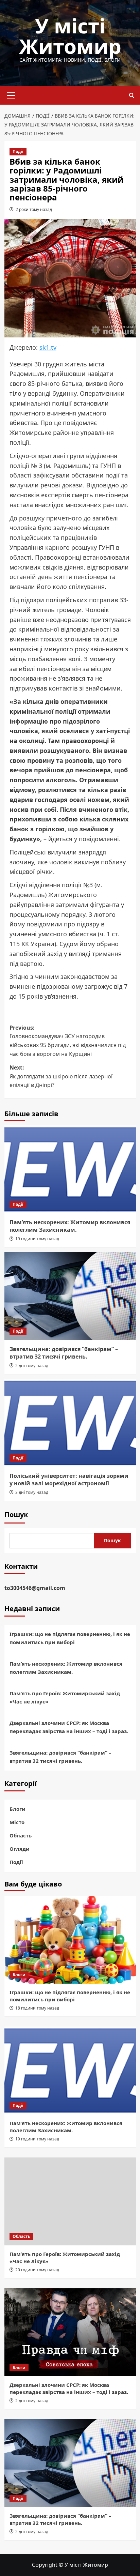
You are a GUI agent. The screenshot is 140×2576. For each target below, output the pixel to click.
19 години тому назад (37, 1239)
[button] (11, 94)
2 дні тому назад (32, 1366)
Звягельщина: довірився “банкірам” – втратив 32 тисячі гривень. (64, 1353)
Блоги (17, 1809)
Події (18, 151)
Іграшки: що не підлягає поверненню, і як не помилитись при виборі (70, 1638)
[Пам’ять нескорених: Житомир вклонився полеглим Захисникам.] (70, 1169)
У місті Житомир (70, 36)
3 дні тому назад (32, 1492)
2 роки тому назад (34, 209)
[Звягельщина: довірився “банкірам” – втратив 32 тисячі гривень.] (70, 1296)
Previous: (68, 1041)
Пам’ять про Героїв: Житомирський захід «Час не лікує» (65, 1697)
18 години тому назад (37, 2008)
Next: (61, 1076)
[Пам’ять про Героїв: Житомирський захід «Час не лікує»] (70, 2201)
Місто (17, 1822)
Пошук (16, 1514)
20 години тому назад (37, 2270)
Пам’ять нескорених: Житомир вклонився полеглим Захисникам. (70, 1226)
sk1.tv (48, 347)
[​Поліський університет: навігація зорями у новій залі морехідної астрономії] (70, 1423)
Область (21, 1835)
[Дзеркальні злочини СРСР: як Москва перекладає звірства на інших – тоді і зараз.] (70, 2332)
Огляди (20, 1849)
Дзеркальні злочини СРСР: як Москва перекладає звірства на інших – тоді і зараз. (69, 1727)
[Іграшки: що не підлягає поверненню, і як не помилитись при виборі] (70, 1940)
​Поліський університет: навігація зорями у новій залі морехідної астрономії (69, 1480)
